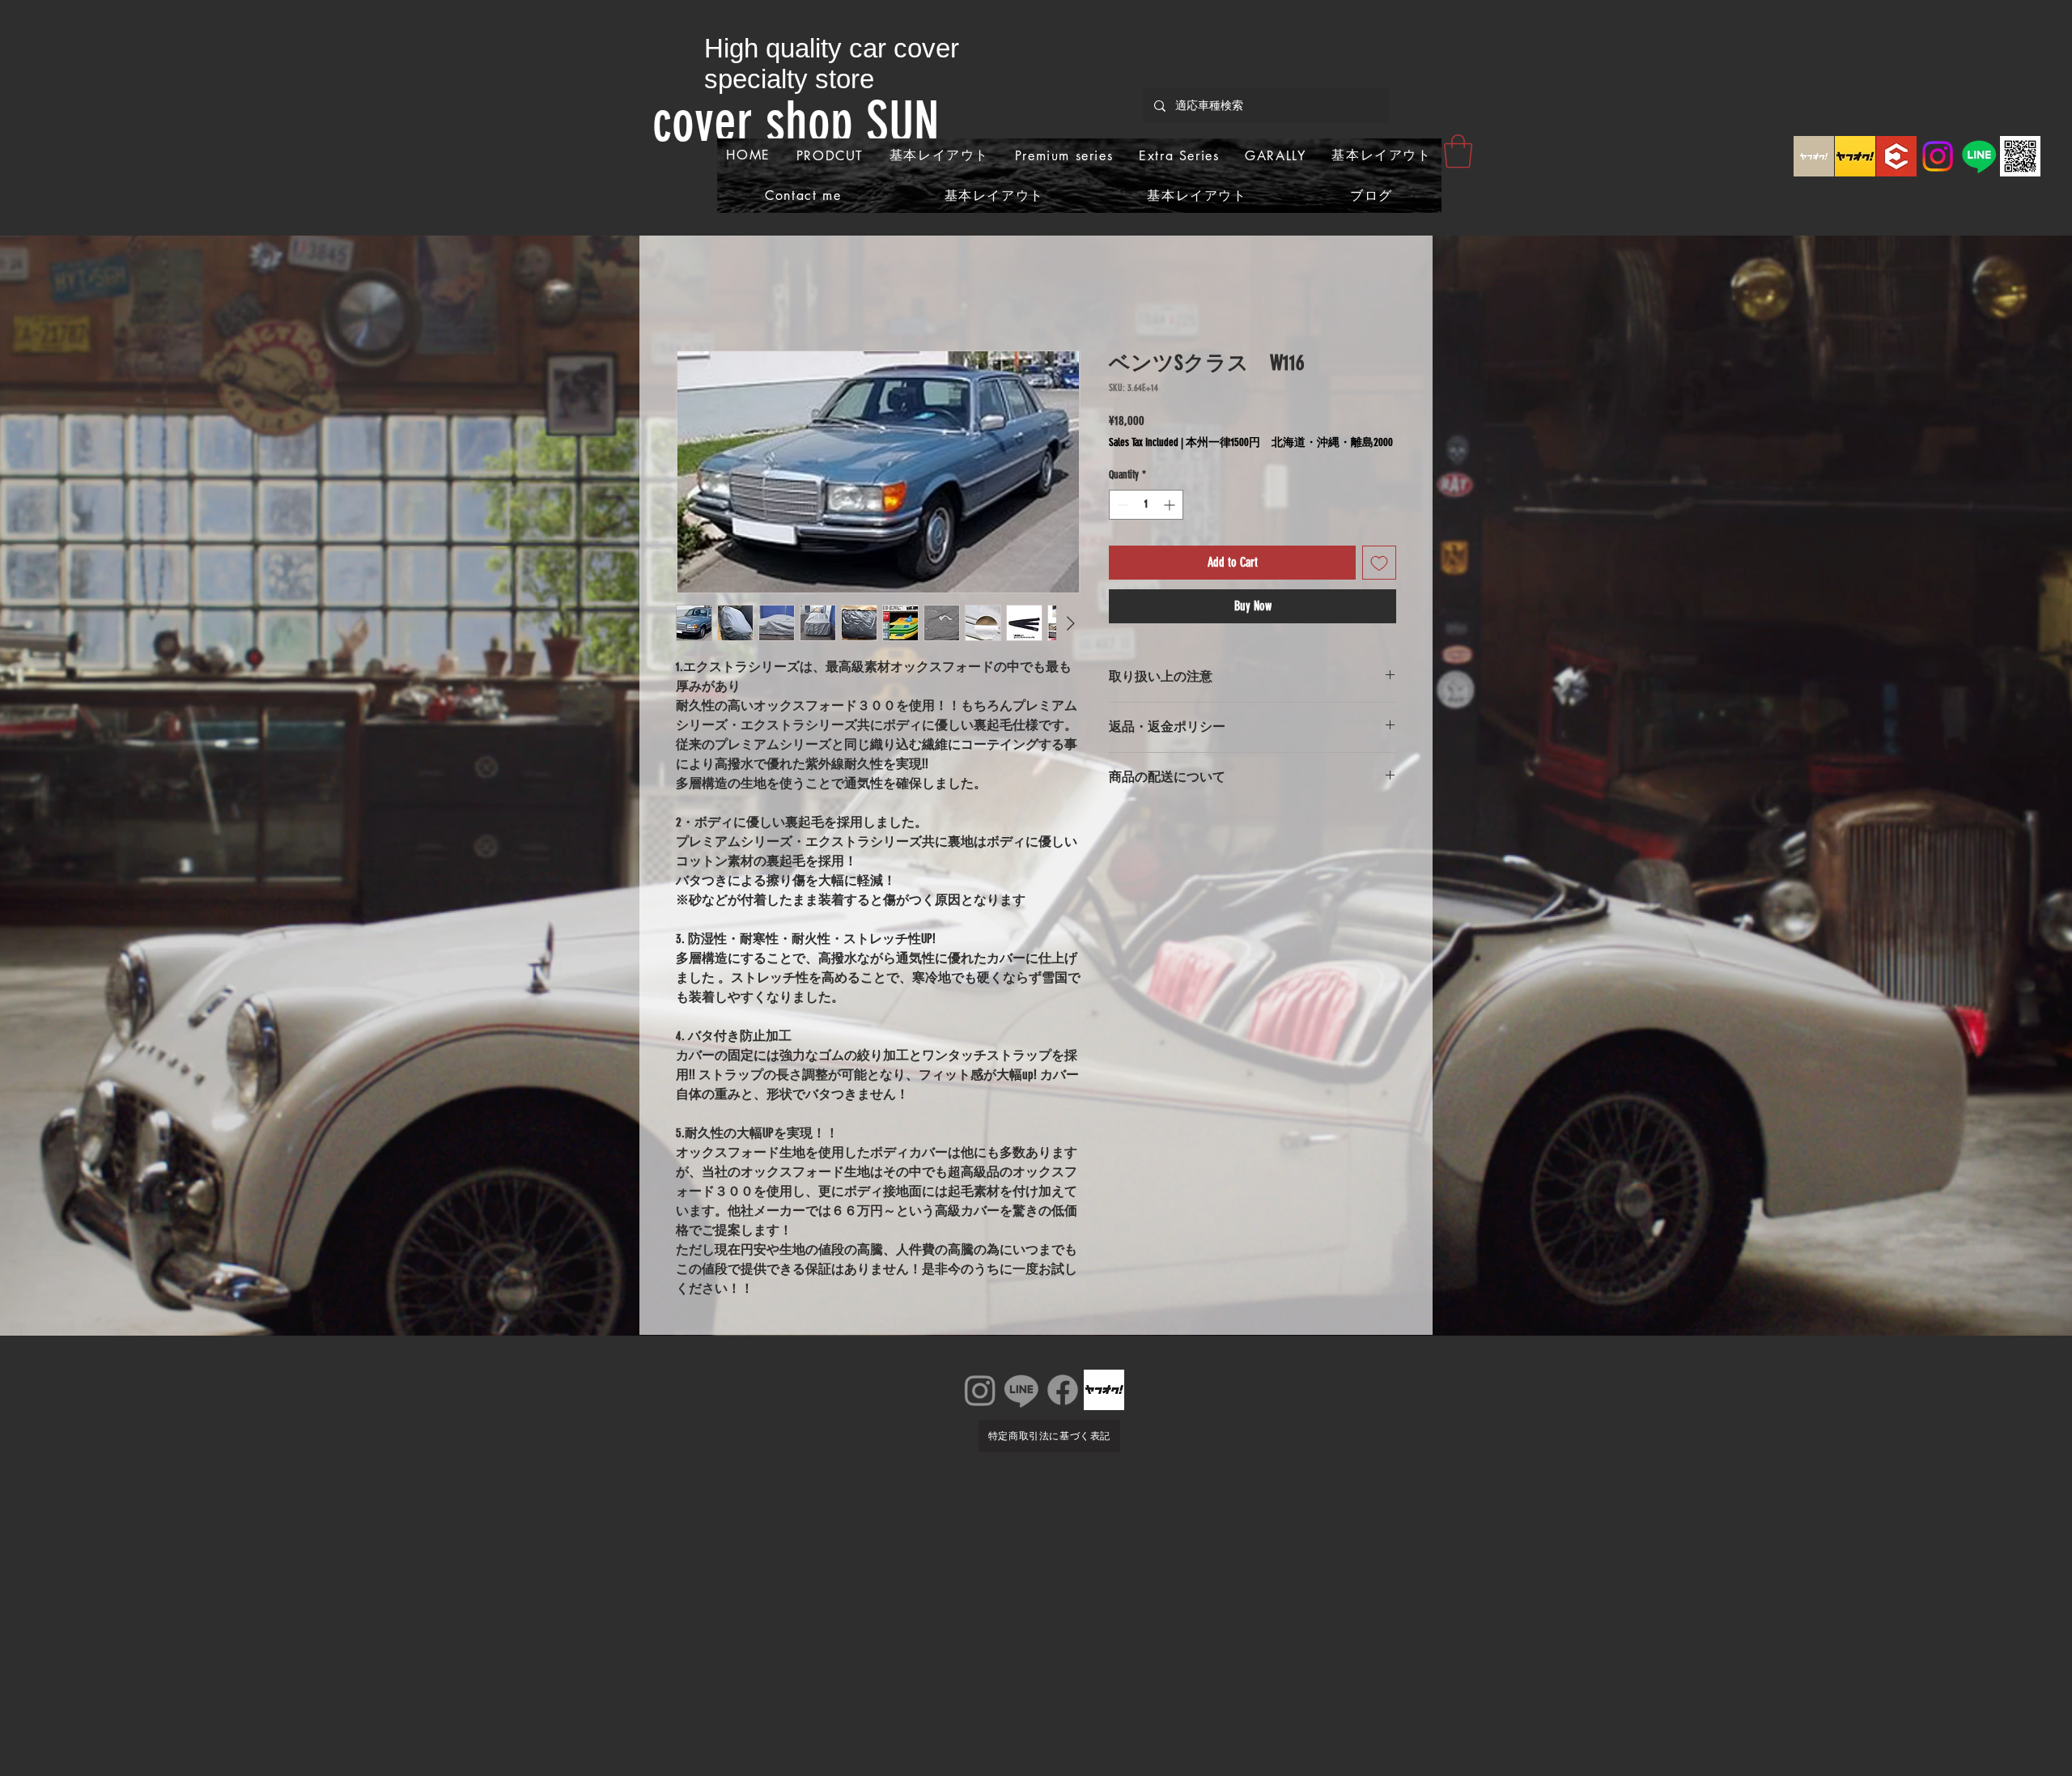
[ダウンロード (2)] (1855, 156)
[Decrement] (1121, 505)
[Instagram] (1938, 156)
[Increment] (1171, 505)
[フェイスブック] (1063, 1390)
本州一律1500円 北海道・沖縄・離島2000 (1289, 442)
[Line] (1979, 156)
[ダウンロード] (1814, 156)
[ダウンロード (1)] (1896, 156)
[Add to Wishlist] (1379, 563)
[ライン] (1021, 1390)
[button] (1458, 151)
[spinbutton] (1146, 505)
